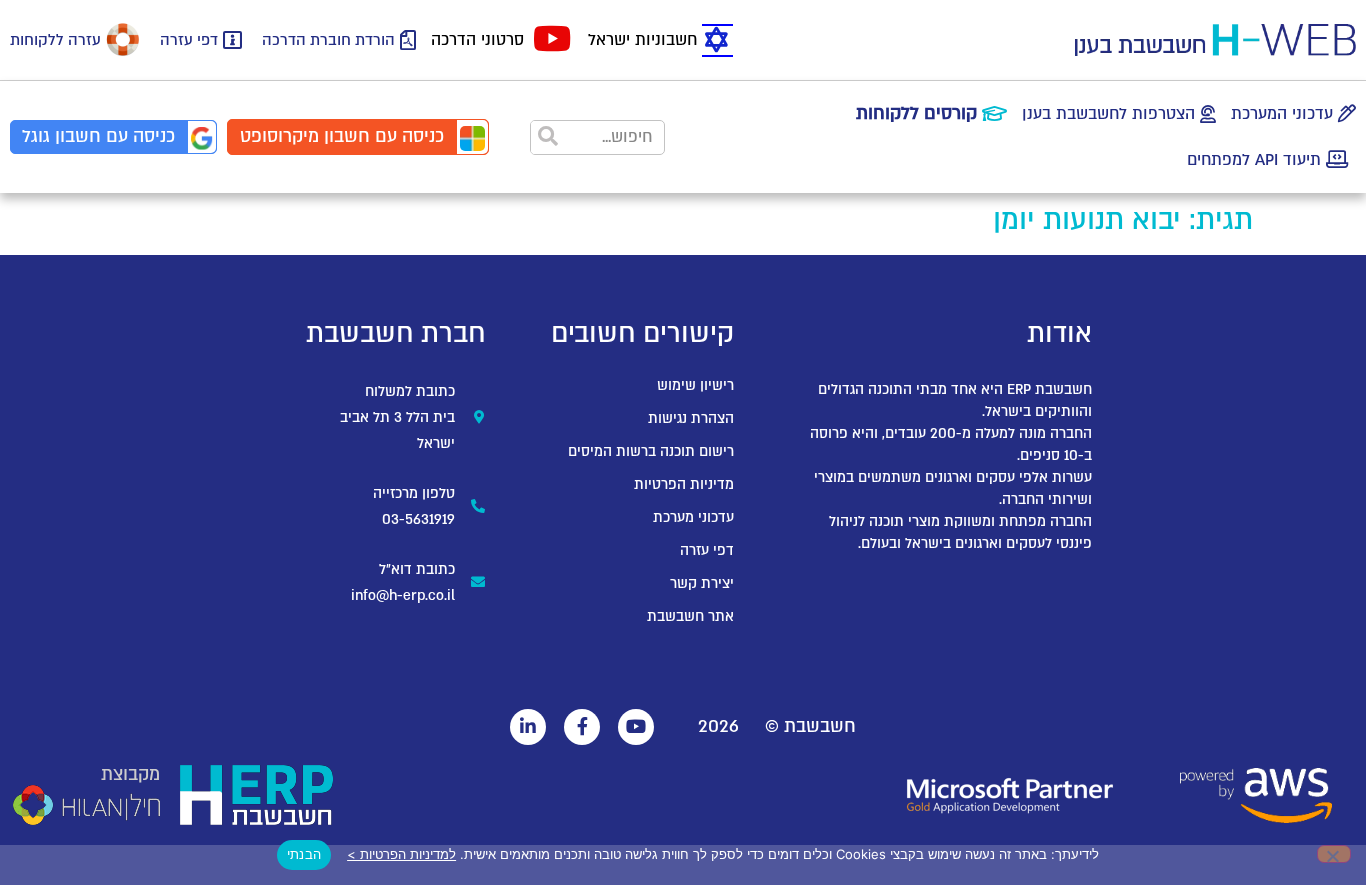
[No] (1334, 854)
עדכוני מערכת (693, 517)
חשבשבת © (810, 726)
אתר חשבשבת (690, 616)
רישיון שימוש (695, 385)
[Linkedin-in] (528, 727)
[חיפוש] (548, 137)
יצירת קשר (702, 583)
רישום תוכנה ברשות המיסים (651, 451)
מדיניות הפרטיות (684, 484)
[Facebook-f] (582, 727)
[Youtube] (636, 727)
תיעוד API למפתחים (1254, 160)
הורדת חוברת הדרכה (328, 40)
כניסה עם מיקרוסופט (342, 136)
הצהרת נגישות (691, 418)
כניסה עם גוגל (98, 136)
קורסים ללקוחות (916, 113)
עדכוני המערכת (1282, 114)
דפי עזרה (189, 40)
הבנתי (304, 854)
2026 (718, 726)
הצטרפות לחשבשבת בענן (1108, 114)
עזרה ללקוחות (55, 40)
